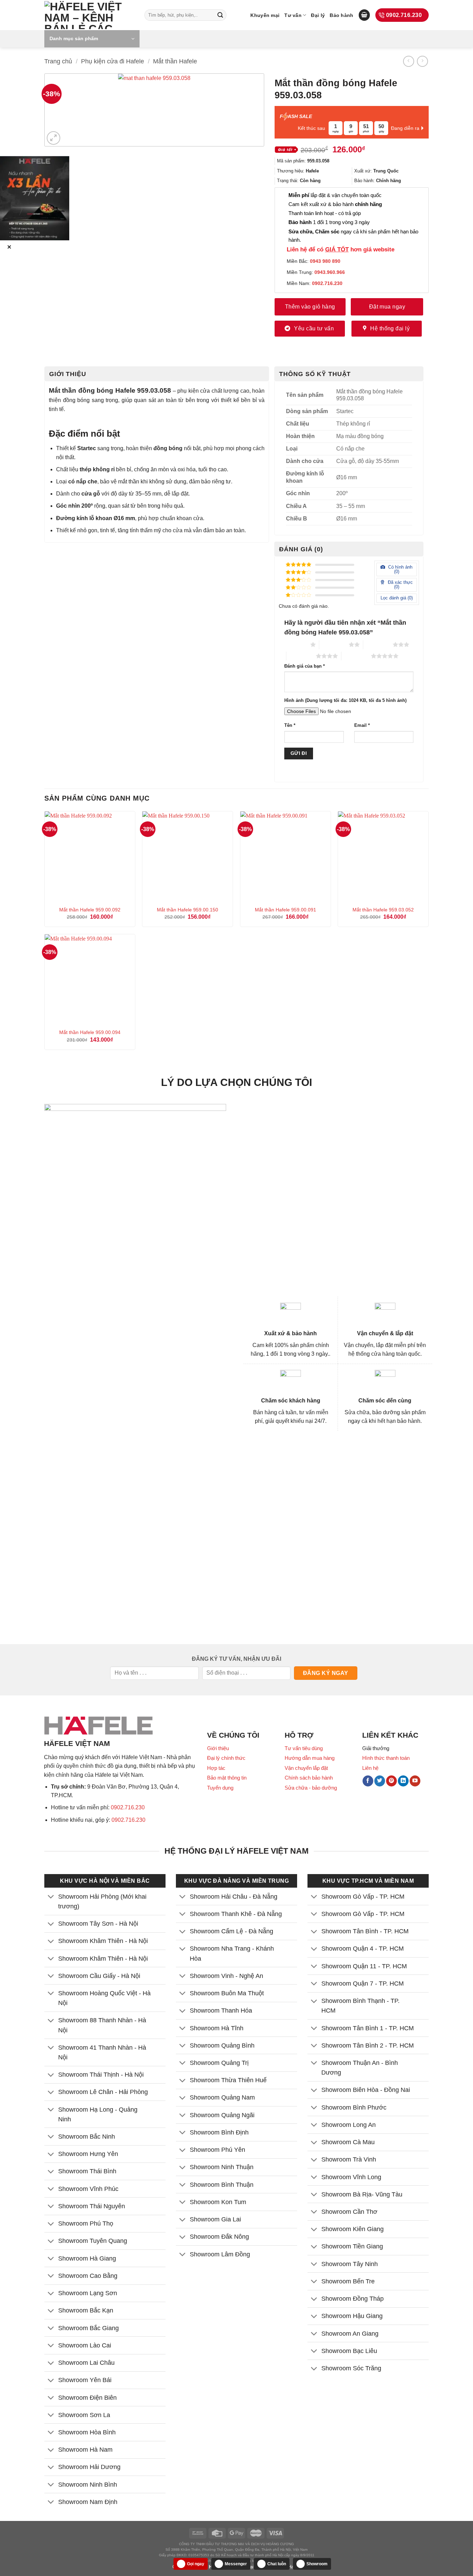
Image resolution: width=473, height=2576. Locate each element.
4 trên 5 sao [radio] (301, 656)
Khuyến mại (265, 15)
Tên (290, 725)
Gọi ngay (196, 2564)
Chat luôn (277, 2564)
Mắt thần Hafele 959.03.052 (383, 910)
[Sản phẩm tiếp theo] (422, 61)
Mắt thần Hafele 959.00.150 (188, 910)
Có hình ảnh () (400, 569)
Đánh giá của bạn (305, 666)
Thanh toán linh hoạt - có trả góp (325, 213)
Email (362, 725)
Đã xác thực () (400, 585)
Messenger (236, 2564)
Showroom (317, 2564)
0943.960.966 (330, 272)
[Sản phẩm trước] (408, 61)
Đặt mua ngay (387, 307)
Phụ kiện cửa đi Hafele (113, 61)
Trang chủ (58, 61)
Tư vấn (293, 15)
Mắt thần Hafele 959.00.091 (285, 910)
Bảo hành (341, 15)
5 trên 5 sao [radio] (356, 656)
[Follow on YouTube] (415, 1781)
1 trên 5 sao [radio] (296, 644)
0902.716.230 (128, 1807)
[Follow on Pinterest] (391, 1781)
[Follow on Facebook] (368, 1781)
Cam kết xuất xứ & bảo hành (335, 204)
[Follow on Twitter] (380, 1781)
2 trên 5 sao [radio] (334, 644)
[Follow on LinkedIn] (403, 1781)
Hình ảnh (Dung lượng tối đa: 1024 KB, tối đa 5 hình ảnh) (345, 701)
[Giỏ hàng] (364, 15)
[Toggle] (51, 1897)
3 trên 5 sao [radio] (378, 644)
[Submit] (220, 15)
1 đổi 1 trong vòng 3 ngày (329, 222)
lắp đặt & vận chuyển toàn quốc (335, 195)
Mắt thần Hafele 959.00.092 (90, 910)
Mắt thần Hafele (175, 61)
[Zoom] (53, 138)
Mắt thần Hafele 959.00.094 (90, 1032)
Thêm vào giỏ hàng (310, 307)
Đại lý (318, 15)
